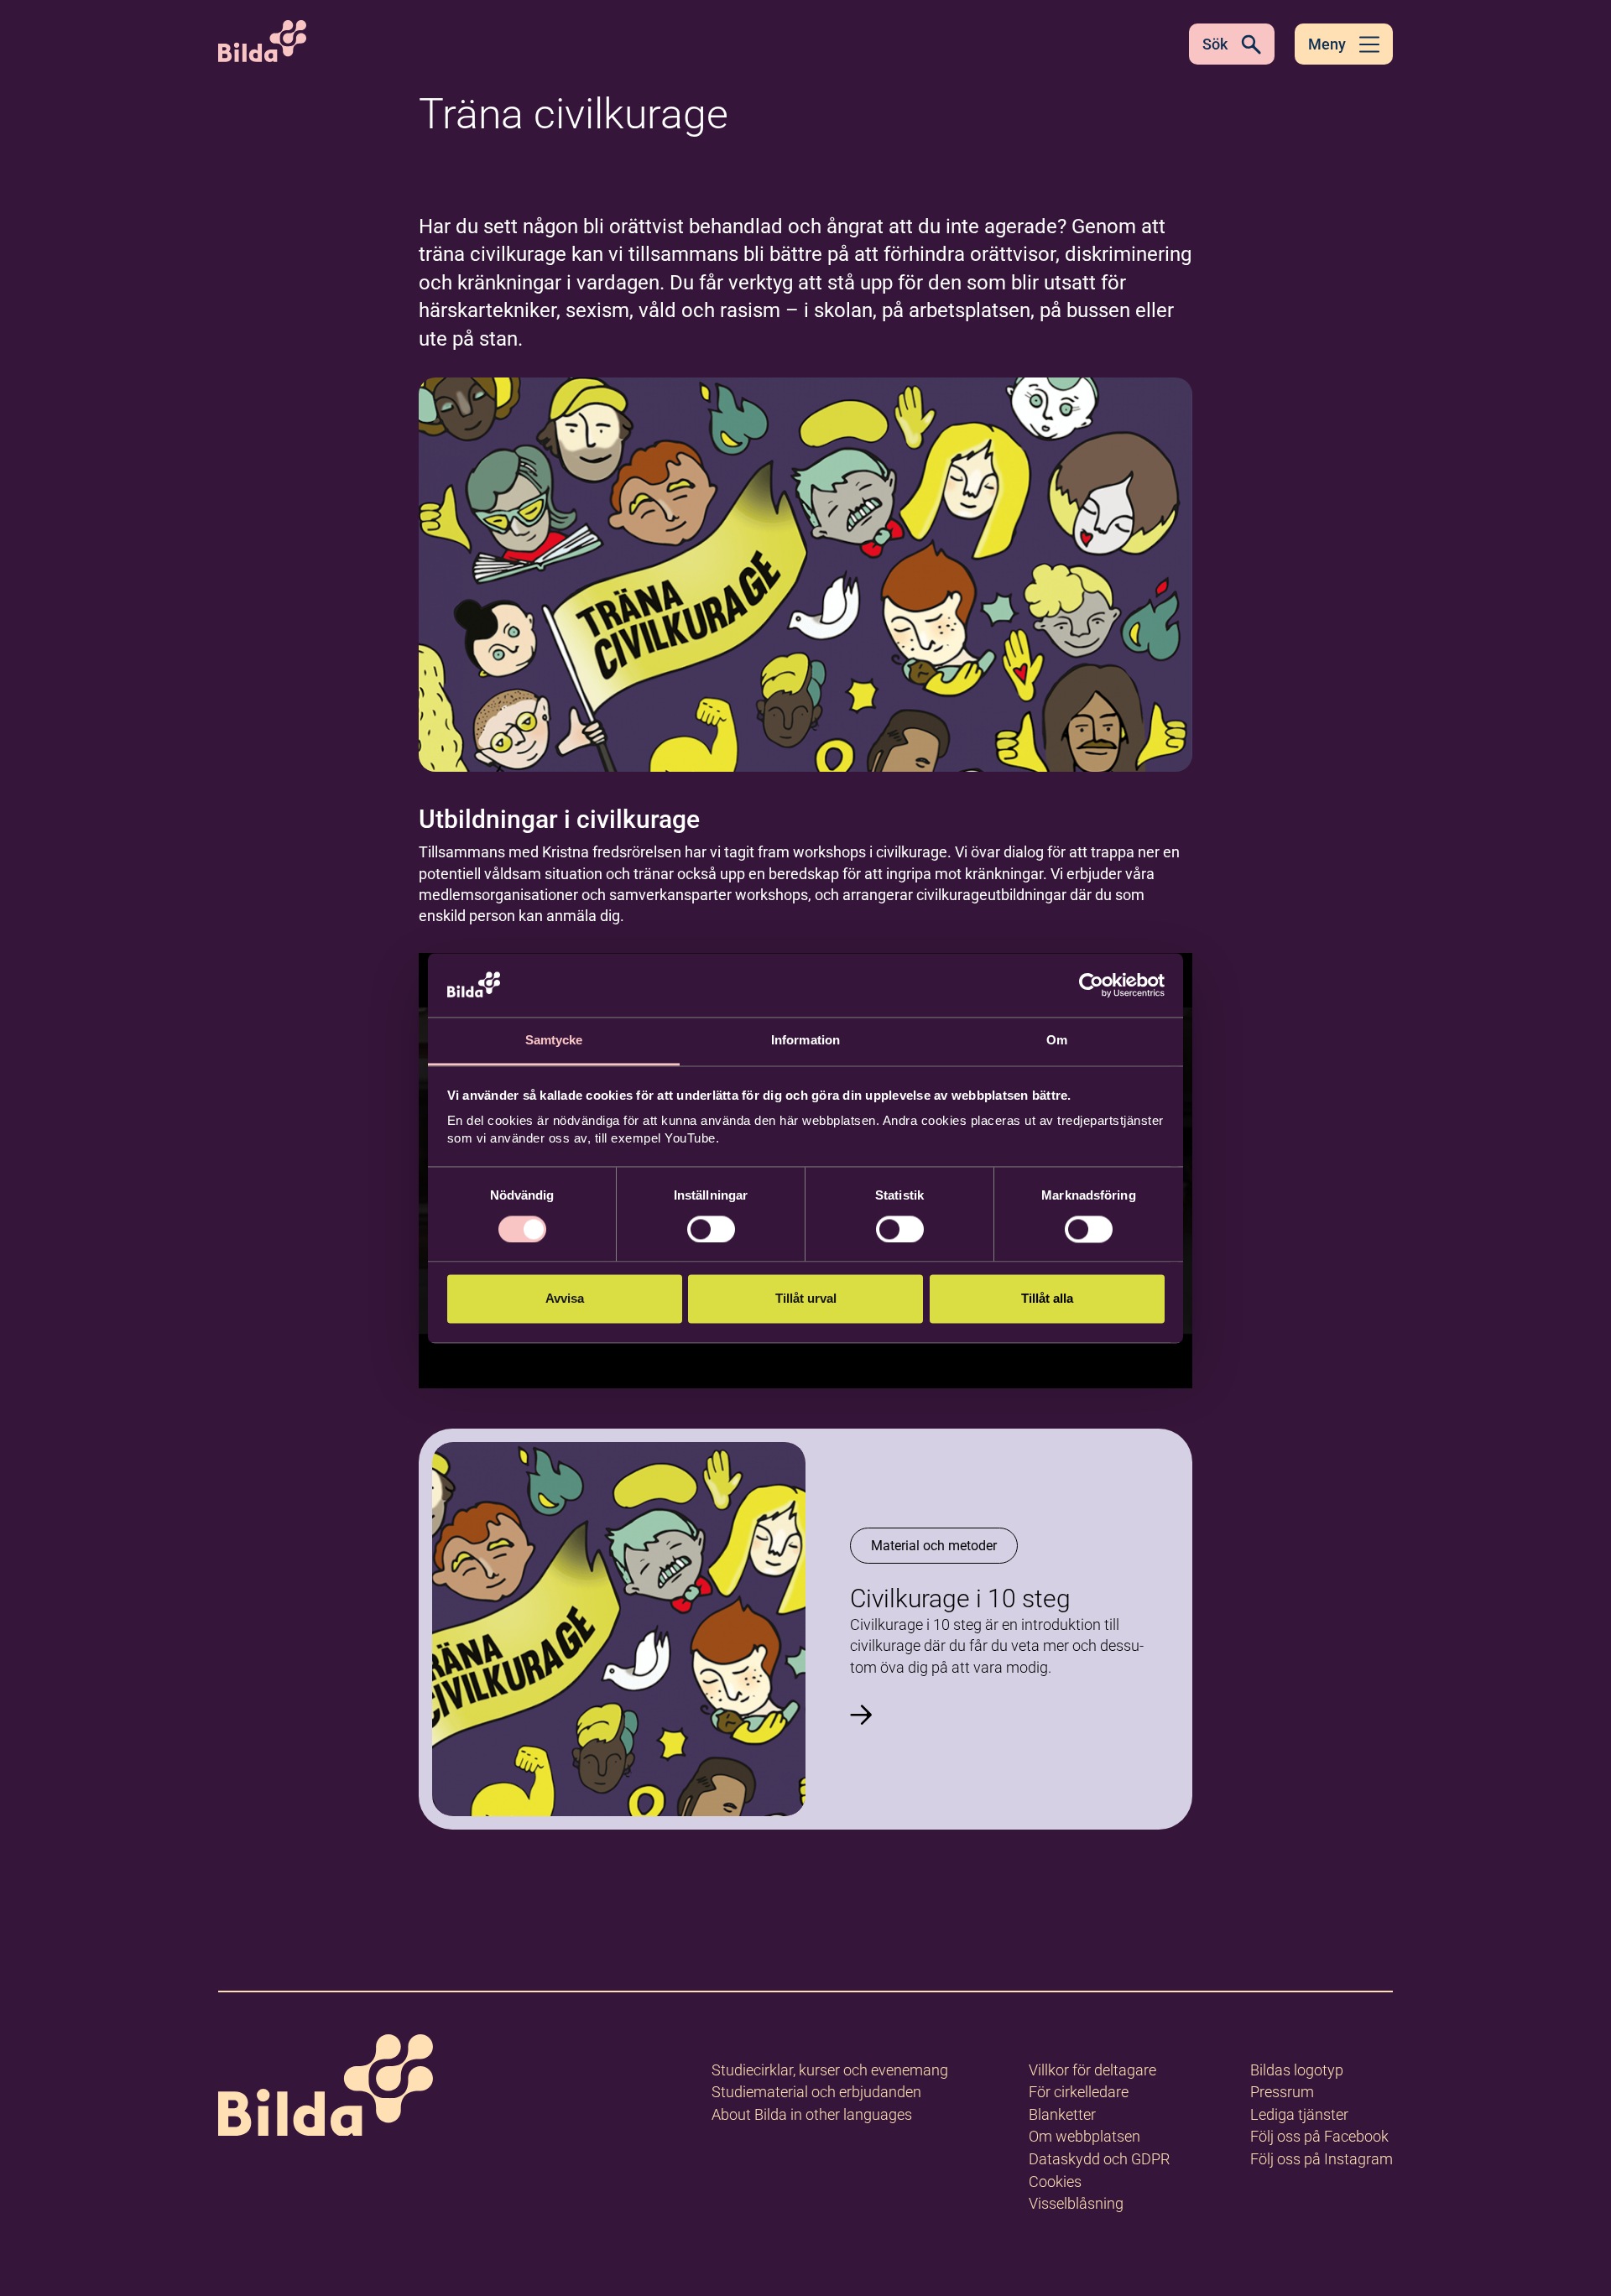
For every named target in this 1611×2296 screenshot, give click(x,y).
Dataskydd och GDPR (1099, 2159)
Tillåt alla (1047, 1299)
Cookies (1055, 2181)
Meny (1327, 44)
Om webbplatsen (1084, 2136)
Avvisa (565, 1299)
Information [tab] (805, 1041)
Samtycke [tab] (554, 1041)
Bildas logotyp (1297, 2070)
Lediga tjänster (1299, 2114)
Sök (1215, 44)
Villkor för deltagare (1092, 2070)
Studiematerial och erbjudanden (816, 2092)
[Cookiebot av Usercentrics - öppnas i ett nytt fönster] (1091, 985)
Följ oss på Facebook (1319, 2136)
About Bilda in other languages (812, 2114)
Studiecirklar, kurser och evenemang (830, 2070)
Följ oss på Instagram (1322, 2159)
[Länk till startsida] (326, 2088)
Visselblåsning (1076, 2203)
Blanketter (1062, 2114)
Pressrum (1282, 2092)
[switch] (711, 1229)
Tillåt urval (806, 1299)
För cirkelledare (1079, 2092)
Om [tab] (1057, 1041)
